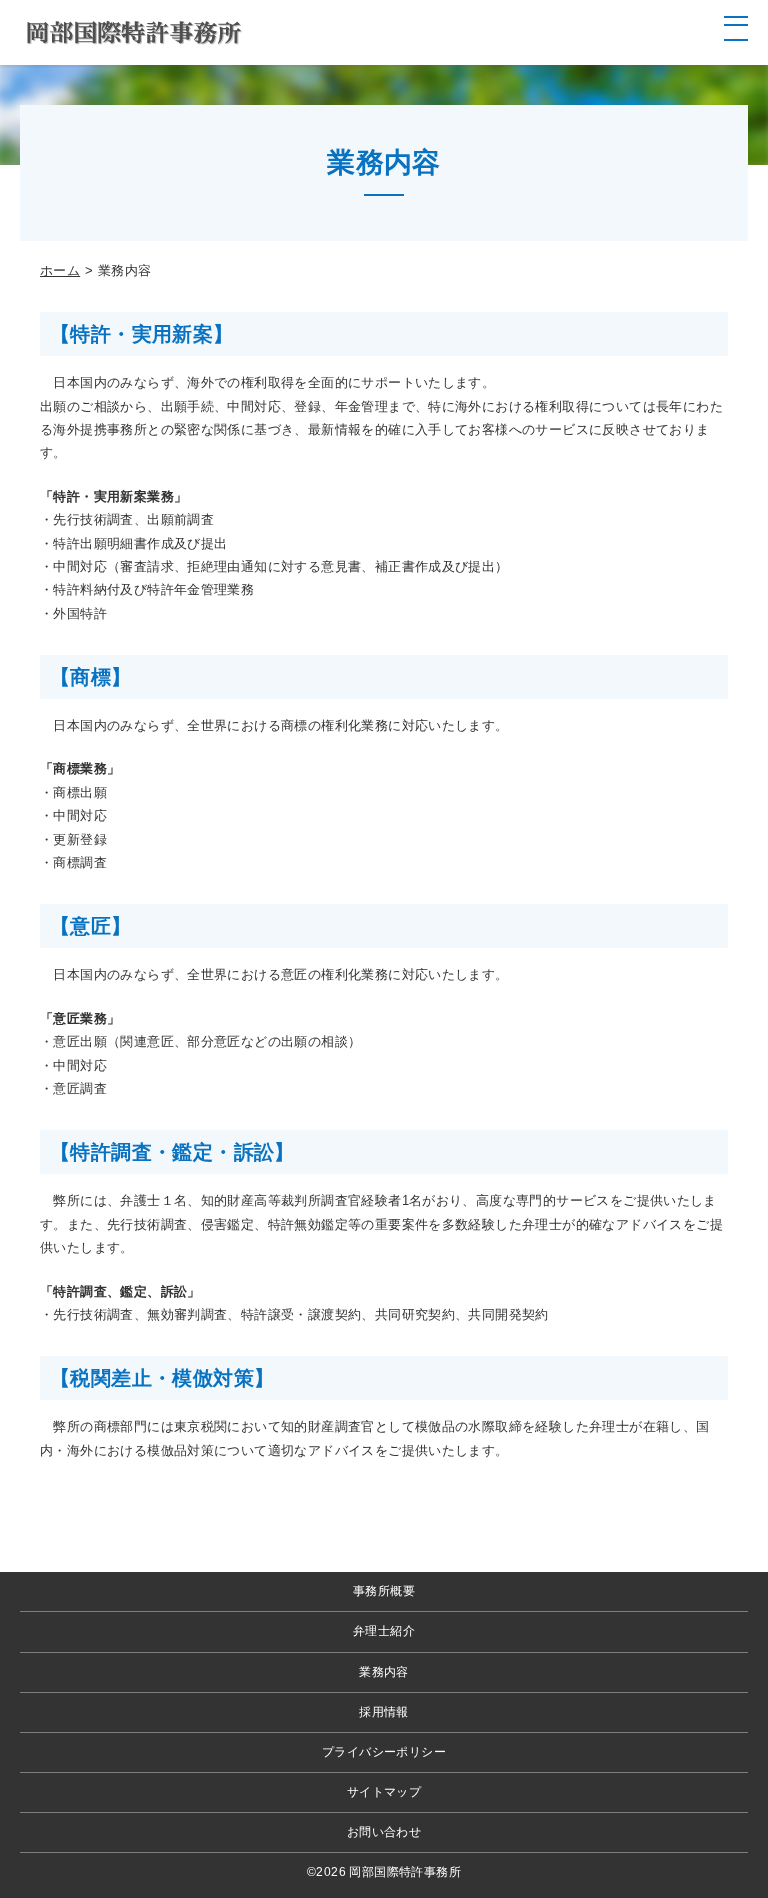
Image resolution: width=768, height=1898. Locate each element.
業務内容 (384, 1672)
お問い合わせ (384, 1832)
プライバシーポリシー (384, 1752)
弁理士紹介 (384, 1631)
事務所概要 (384, 1591)
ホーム (60, 270)
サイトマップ (384, 1792)
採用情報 (384, 1712)
